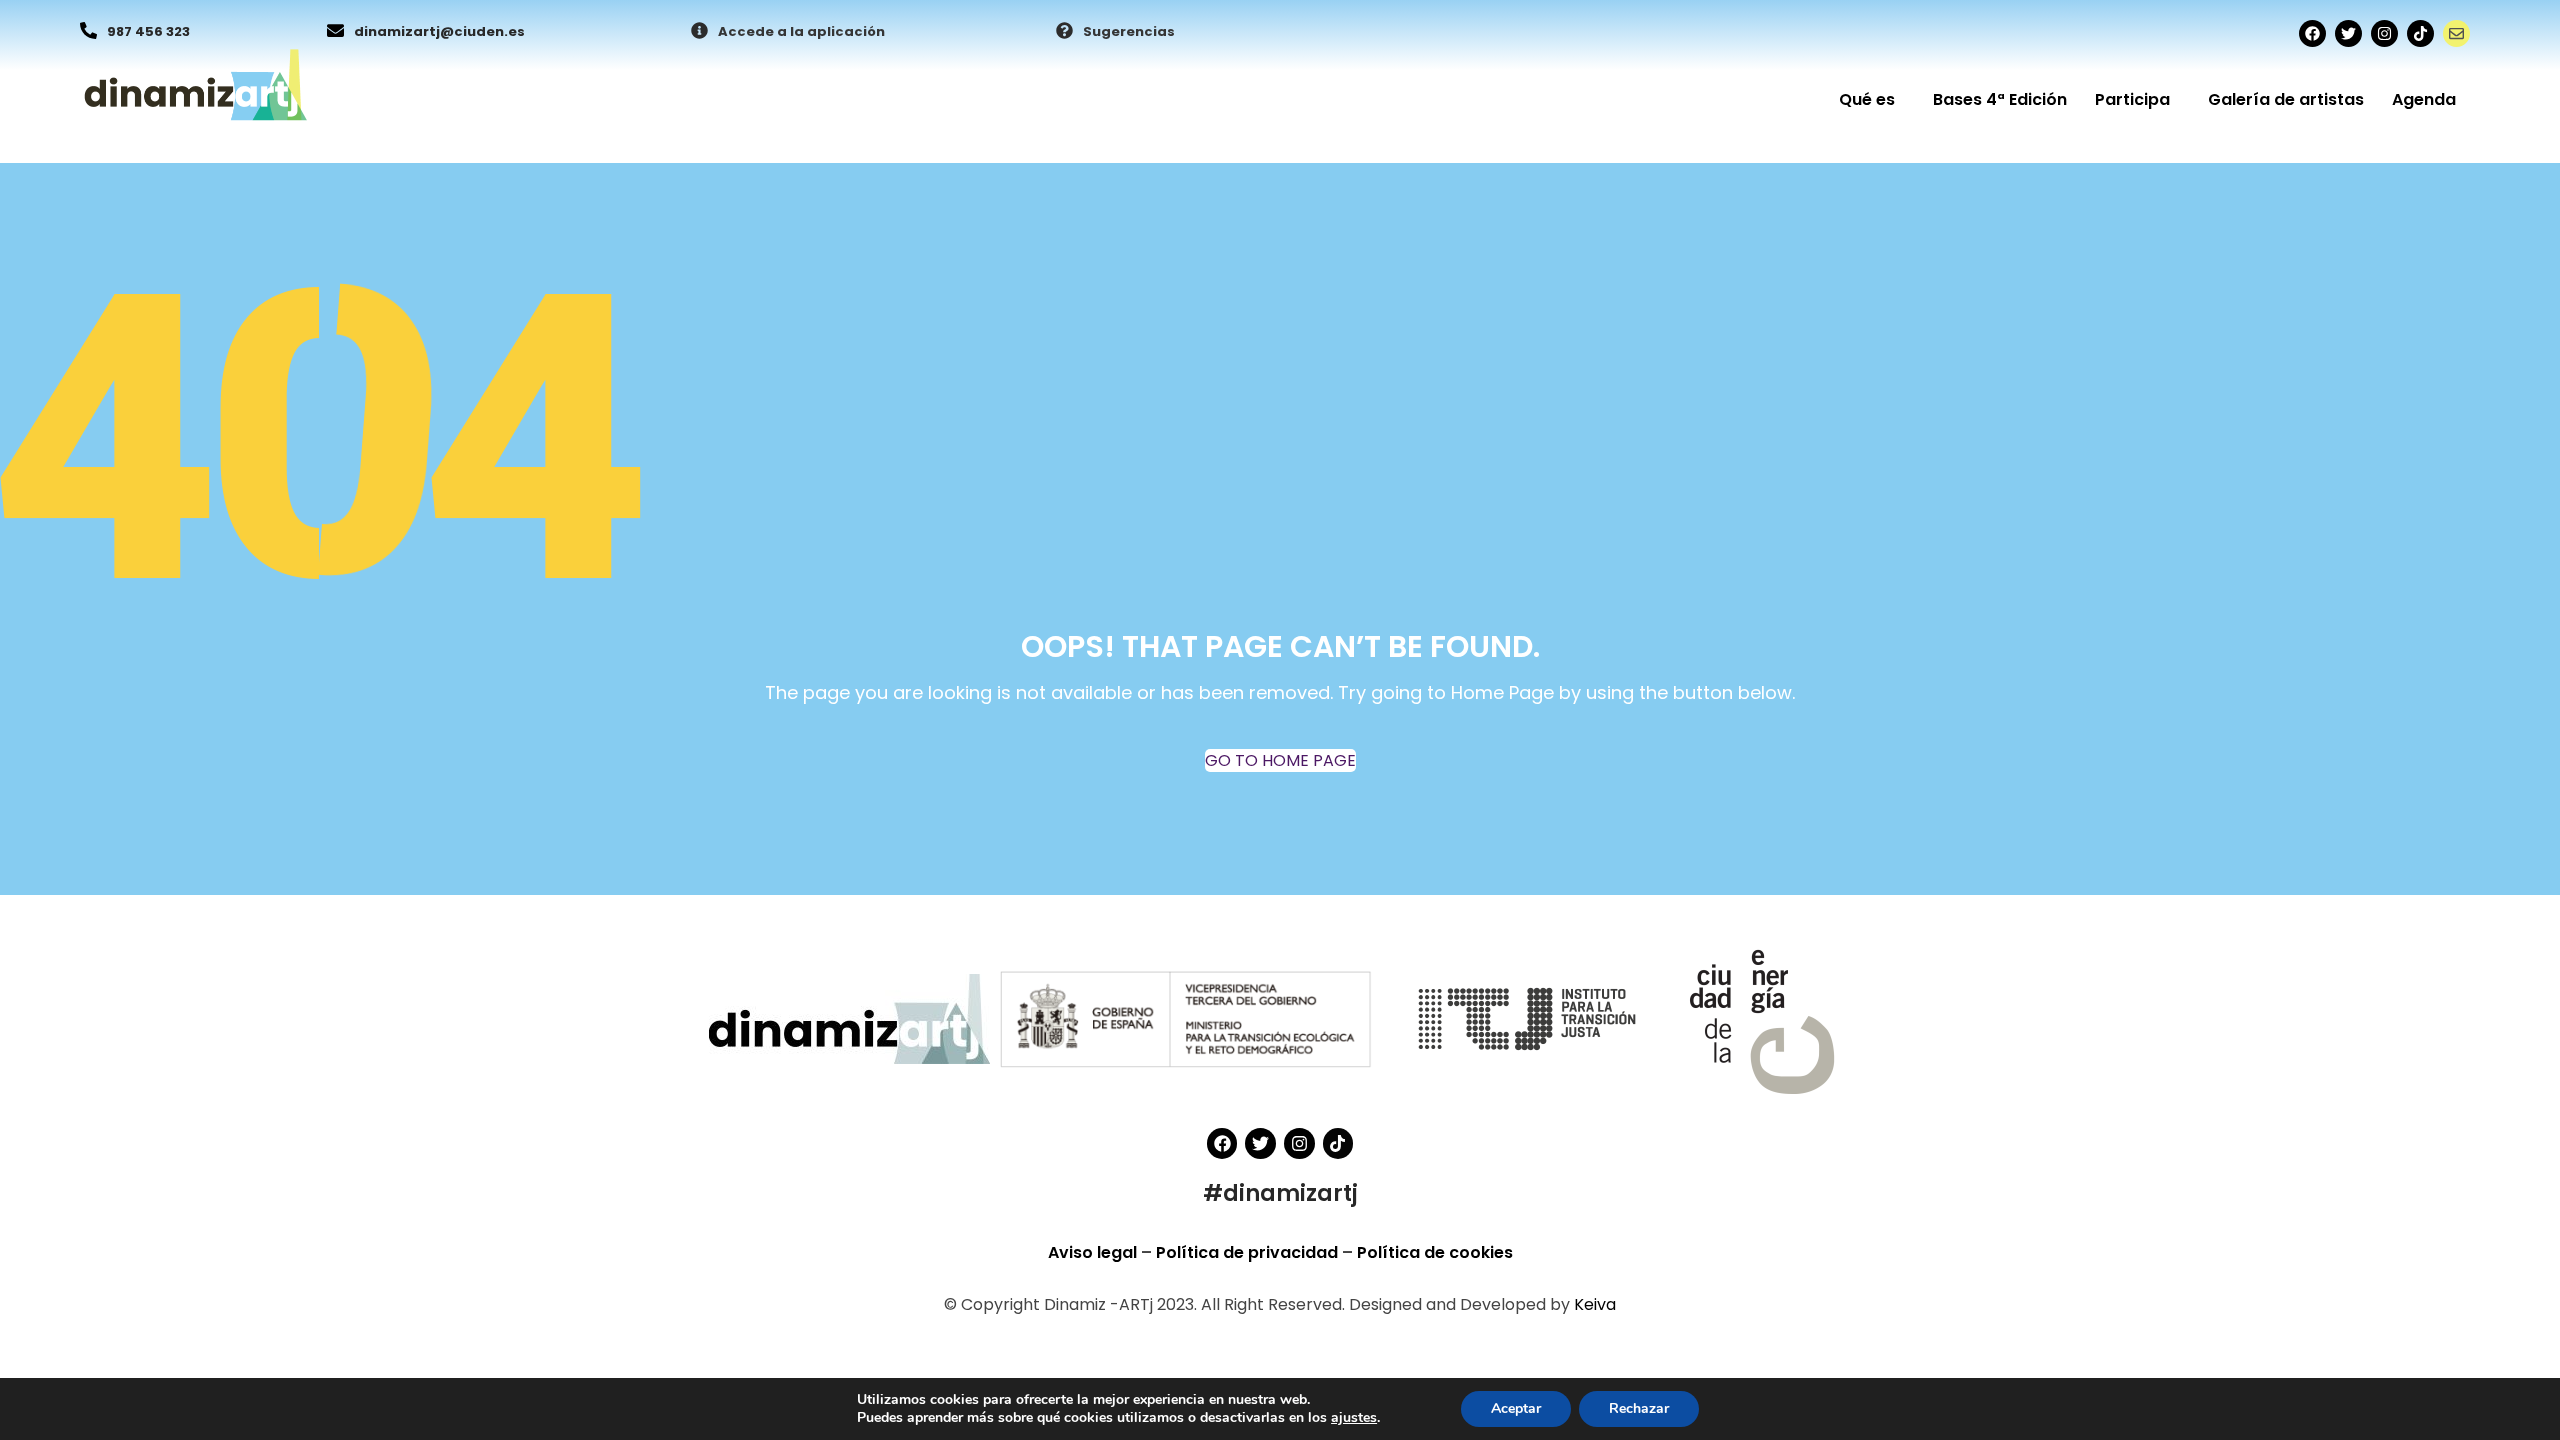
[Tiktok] (2420, 33)
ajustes (1354, 1418)
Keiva (1595, 1304)
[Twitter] (2348, 33)
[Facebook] (2312, 33)
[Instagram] (2384, 33)
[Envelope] (2456, 33)
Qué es (1867, 99)
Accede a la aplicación (801, 31)
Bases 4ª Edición (2000, 99)
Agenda (2424, 99)
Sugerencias (1129, 31)
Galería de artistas (2286, 99)
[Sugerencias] (1064, 32)
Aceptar (1516, 1408)
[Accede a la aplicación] (699, 32)
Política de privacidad (1249, 1252)
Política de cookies (1435, 1252)
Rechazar (1639, 1408)
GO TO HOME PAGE (1280, 760)
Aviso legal (1094, 1252)
